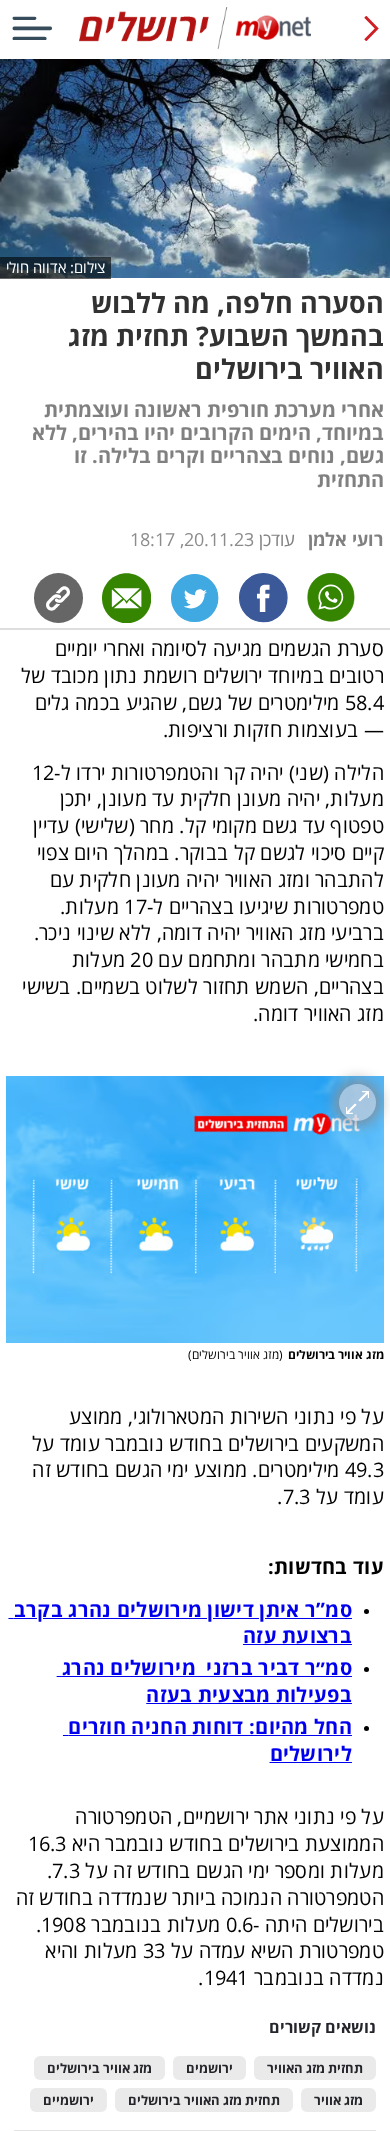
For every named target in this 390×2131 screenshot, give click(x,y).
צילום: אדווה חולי (55, 267)
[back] (371, 28)
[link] (263, 597)
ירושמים (209, 2068)
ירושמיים (68, 2100)
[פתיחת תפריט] (32, 28)
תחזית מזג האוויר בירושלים (204, 2100)
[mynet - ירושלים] (195, 44)
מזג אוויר (338, 2100)
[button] (195, 1209)
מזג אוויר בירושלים (99, 2068)
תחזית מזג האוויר (315, 2068)
